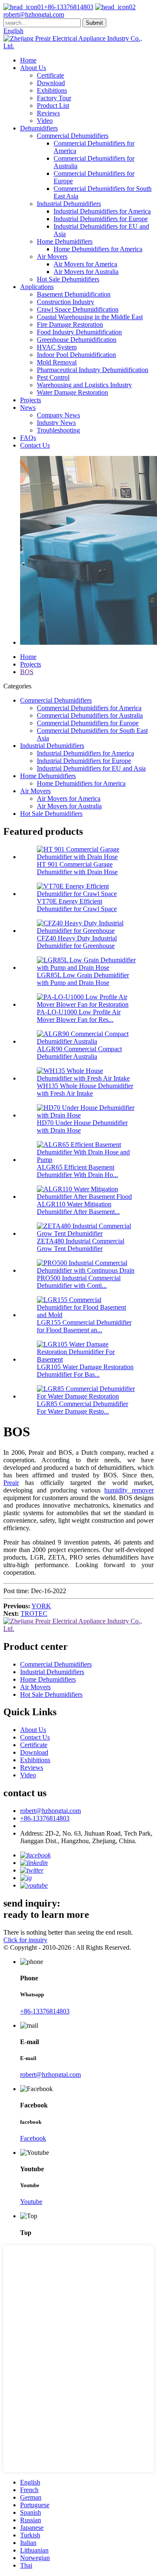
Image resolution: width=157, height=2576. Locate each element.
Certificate (50, 75)
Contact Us (35, 445)
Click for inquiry (25, 1940)
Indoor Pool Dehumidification (76, 355)
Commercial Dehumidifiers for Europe (88, 723)
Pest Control (53, 377)
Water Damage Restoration (72, 392)
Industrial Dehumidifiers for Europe (101, 219)
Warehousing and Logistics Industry (84, 385)
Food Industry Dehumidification (79, 332)
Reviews (48, 113)
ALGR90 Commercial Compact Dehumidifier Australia (79, 1053)
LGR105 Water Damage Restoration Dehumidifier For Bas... (85, 1371)
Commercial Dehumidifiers (73, 136)
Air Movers (52, 257)
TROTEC (34, 1614)
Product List (53, 105)
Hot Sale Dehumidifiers (68, 279)
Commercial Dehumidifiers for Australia (90, 715)
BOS (27, 672)
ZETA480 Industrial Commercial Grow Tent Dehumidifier (81, 1245)
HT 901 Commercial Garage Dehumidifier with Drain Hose (77, 868)
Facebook (33, 2138)
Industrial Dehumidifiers (69, 204)
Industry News (56, 423)
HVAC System (57, 347)
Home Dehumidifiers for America (98, 249)
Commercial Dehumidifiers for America (89, 708)
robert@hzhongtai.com (50, 1811)
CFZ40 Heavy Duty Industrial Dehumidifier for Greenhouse (77, 942)
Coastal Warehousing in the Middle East (90, 317)
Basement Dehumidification (74, 294)
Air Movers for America (85, 264)
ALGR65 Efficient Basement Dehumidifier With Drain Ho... (77, 1171)
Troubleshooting (58, 430)
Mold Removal (57, 362)
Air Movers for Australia (86, 272)
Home (28, 60)
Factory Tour (54, 98)
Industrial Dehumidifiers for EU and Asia (91, 768)
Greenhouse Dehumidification (77, 340)
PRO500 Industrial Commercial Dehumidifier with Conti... (79, 1282)
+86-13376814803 (69, 7)
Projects (31, 400)
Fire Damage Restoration (70, 324)
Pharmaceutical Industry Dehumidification (93, 370)
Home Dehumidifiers (65, 241)
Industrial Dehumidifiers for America (102, 211)
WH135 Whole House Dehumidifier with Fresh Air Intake (85, 1090)
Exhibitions (52, 90)
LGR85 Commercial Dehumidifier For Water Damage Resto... (82, 1408)
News (28, 408)
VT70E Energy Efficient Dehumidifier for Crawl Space (77, 905)
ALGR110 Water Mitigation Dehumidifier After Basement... (78, 1208)
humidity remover (129, 1490)
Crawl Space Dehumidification (78, 309)
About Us (33, 68)
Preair (11, 1483)
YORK (41, 1606)
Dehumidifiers (39, 128)
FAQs (28, 438)
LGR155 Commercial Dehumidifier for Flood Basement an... (84, 1326)
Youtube (31, 2202)
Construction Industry (66, 302)
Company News (58, 415)
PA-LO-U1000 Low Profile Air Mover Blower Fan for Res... (79, 1016)
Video (45, 121)
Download (51, 83)
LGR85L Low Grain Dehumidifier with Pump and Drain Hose (83, 979)
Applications (37, 287)
